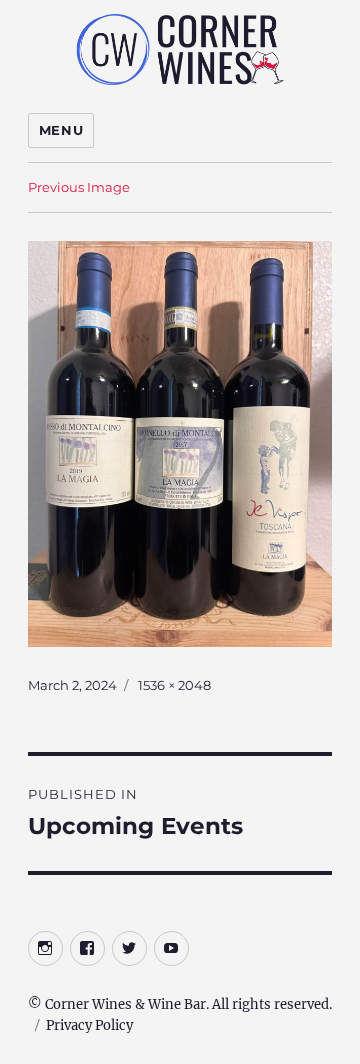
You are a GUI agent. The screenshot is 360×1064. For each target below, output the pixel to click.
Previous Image (79, 187)
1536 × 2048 (174, 685)
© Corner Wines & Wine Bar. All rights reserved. (180, 1004)
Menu (61, 130)
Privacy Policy (89, 1025)
